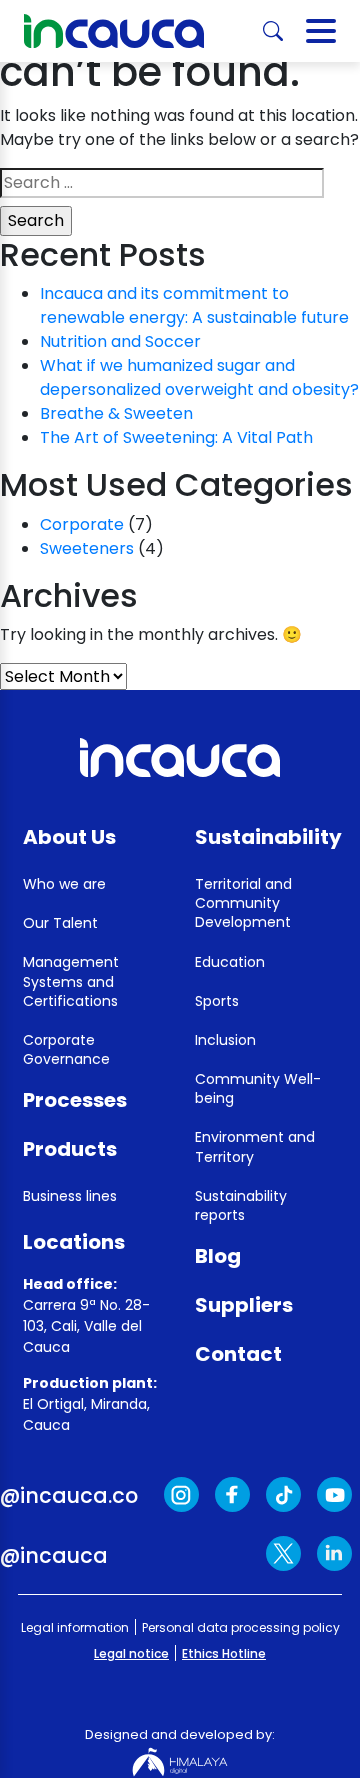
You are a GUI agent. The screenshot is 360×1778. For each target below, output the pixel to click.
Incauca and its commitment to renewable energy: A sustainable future (194, 305)
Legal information (75, 1627)
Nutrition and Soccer (120, 341)
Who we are (64, 884)
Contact (238, 1354)
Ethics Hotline (224, 1653)
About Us (69, 837)
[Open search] (273, 31)
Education (230, 962)
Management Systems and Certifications (71, 981)
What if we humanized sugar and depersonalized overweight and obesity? (199, 377)
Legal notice (131, 1653)
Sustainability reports (241, 1205)
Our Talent (60, 923)
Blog (218, 1256)
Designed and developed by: (180, 1734)
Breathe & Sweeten (116, 413)
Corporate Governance (66, 1049)
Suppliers (244, 1305)
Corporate (82, 524)
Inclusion (225, 1040)
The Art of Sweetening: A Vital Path (176, 437)
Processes (75, 1100)
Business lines (70, 1196)
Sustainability (268, 837)
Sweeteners (87, 548)
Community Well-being (258, 1088)
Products (70, 1149)
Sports (217, 1001)
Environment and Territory (255, 1146)
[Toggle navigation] (321, 31)
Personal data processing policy (241, 1627)
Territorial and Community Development (243, 903)
